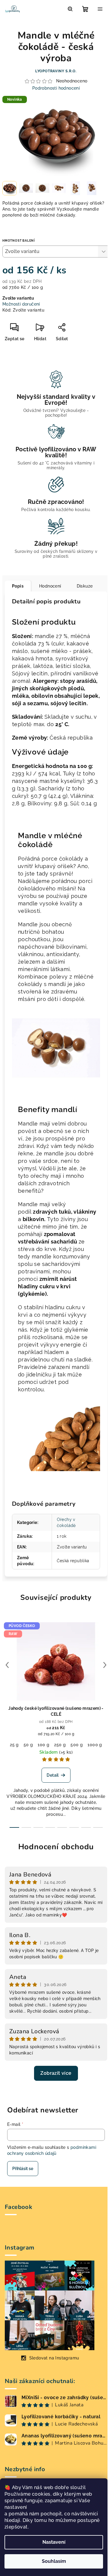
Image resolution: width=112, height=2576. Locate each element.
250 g (60, 1745)
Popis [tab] (18, 586)
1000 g (95, 1745)
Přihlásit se (23, 2169)
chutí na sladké (72, 1360)
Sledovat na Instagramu (54, 2358)
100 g (43, 1745)
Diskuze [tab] (85, 586)
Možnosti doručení (21, 304)
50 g (28, 1745)
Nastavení (54, 2542)
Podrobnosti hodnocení (56, 88)
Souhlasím (54, 2561)
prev (7, 1665)
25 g (14, 1745)
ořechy (40, 1176)
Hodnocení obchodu (56, 1847)
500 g (77, 1745)
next (105, 1665)
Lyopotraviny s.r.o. (56, 71)
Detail (53, 1775)
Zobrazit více (56, 2073)
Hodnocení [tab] (50, 586)
